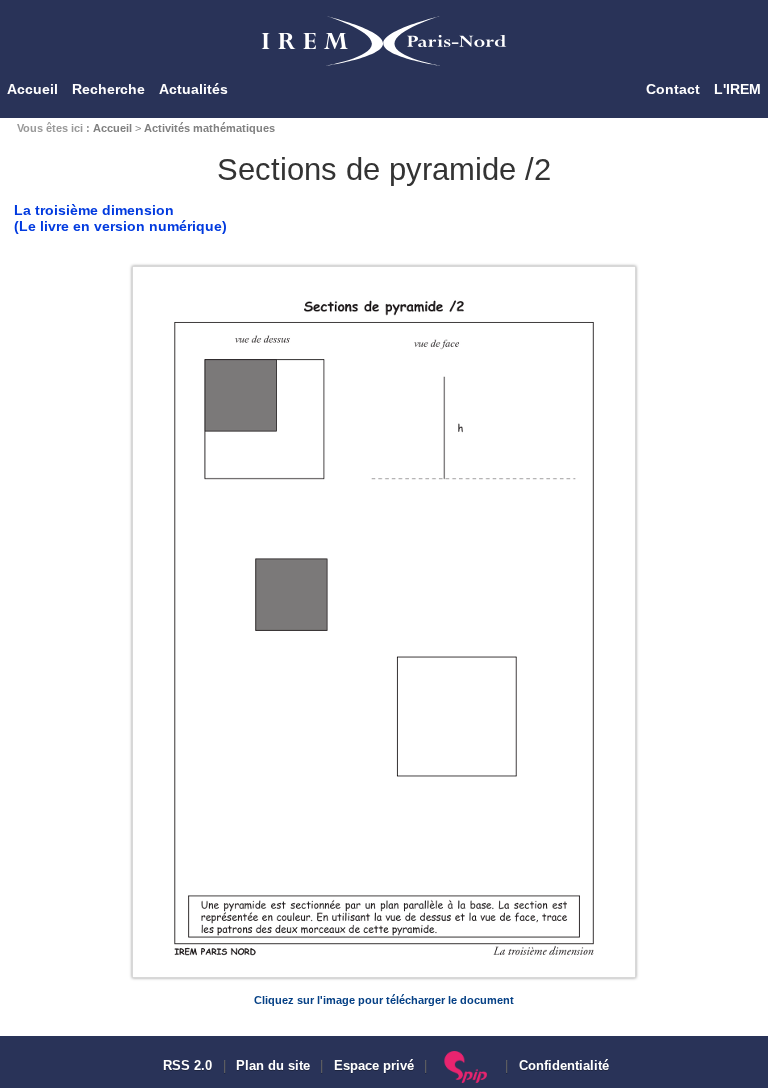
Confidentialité (564, 1066)
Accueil (32, 89)
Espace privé (374, 1066)
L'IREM (737, 89)
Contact (673, 89)
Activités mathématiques (209, 128)
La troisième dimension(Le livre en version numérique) (120, 218)
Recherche (108, 89)
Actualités (193, 89)
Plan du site (273, 1066)
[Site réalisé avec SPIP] (466, 1066)
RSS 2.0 (185, 1066)
